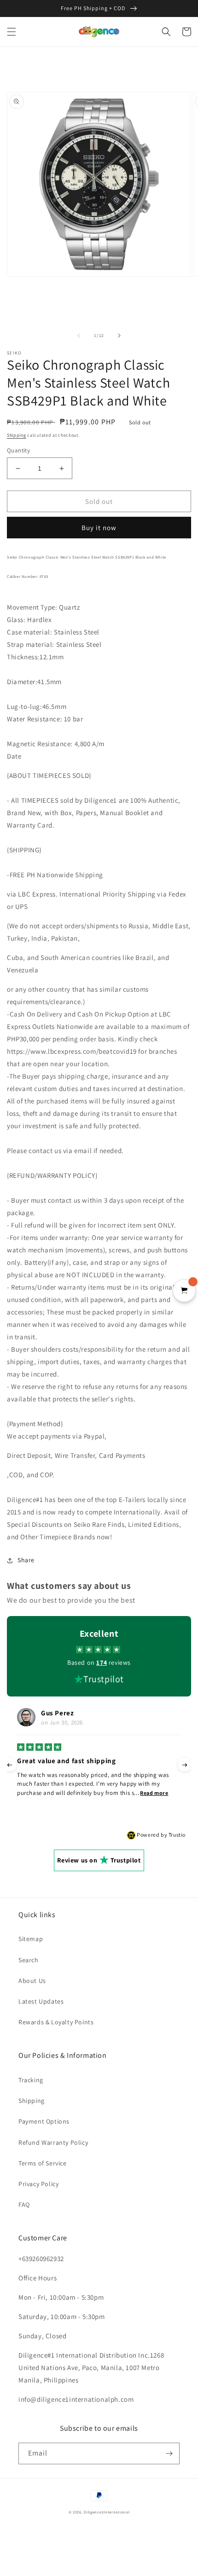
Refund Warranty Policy (53, 2142)
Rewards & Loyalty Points (56, 2022)
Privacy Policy (38, 2184)
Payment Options (44, 2121)
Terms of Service (43, 2163)
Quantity (18, 450)
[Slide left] (79, 336)
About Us (32, 1981)
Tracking (31, 2080)
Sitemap (31, 1939)
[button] (12, 32)
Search (29, 1960)
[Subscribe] (169, 2453)
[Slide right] (119, 336)
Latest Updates (41, 2001)
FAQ (24, 2205)
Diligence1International (107, 2512)
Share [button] (26, 1560)
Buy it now (99, 528)
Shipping (17, 435)
